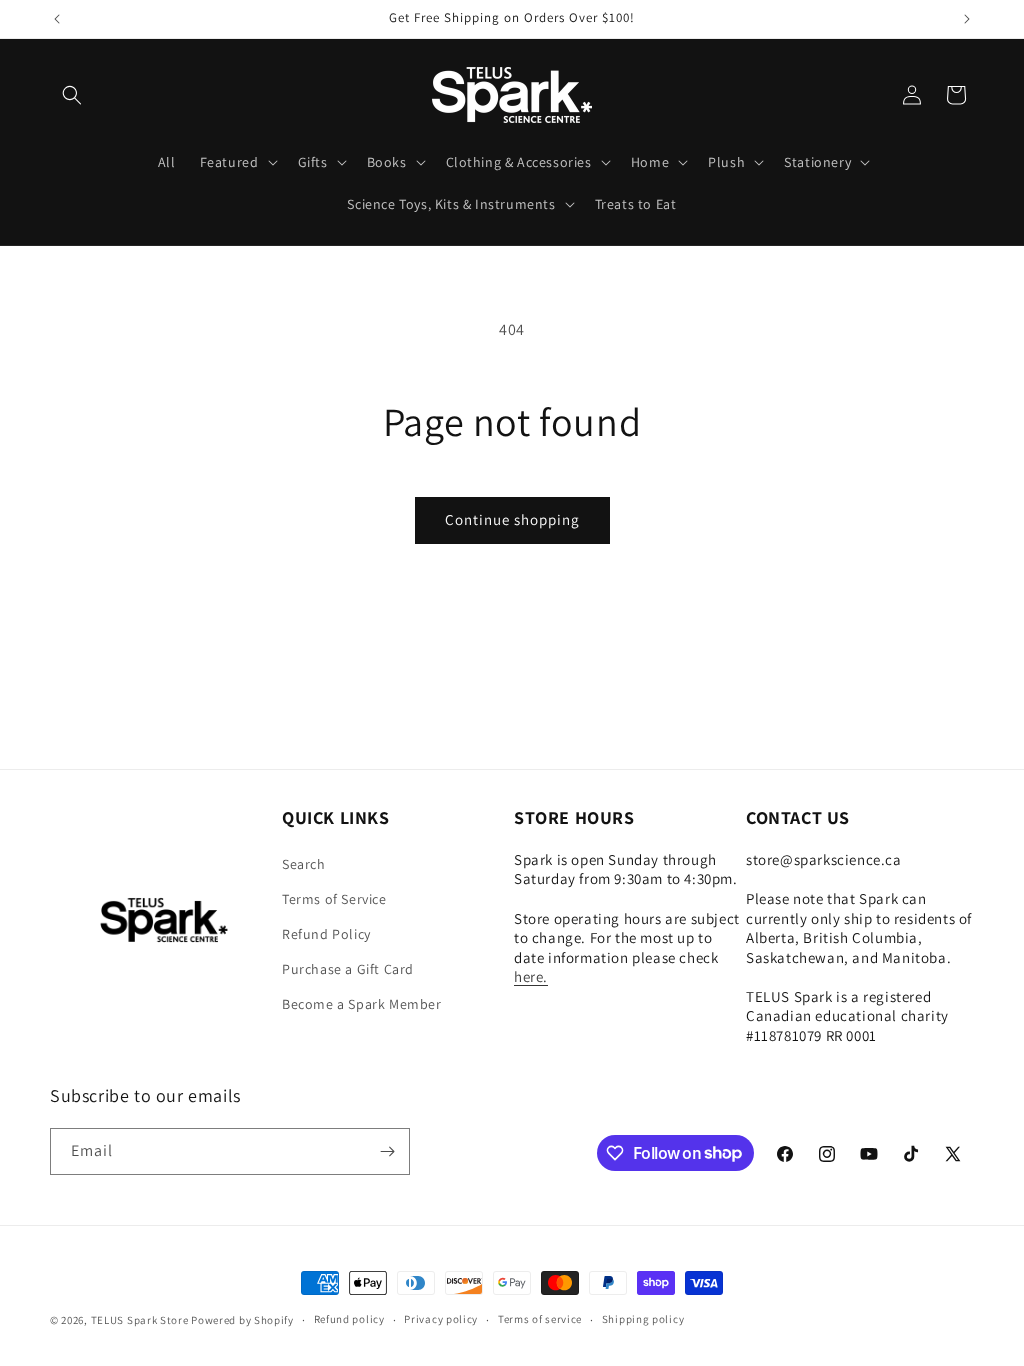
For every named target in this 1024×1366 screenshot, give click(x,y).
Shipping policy (643, 1319)
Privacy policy (441, 1319)
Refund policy (349, 1319)
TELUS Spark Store (140, 1320)
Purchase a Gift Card (348, 969)
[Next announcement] (967, 19)
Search (304, 864)
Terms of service (540, 1319)
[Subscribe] (387, 1151)
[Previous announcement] (57, 19)
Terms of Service (334, 899)
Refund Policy (326, 934)
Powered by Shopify (242, 1320)
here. (531, 976)
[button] (72, 95)
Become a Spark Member (362, 1004)
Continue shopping (512, 519)
